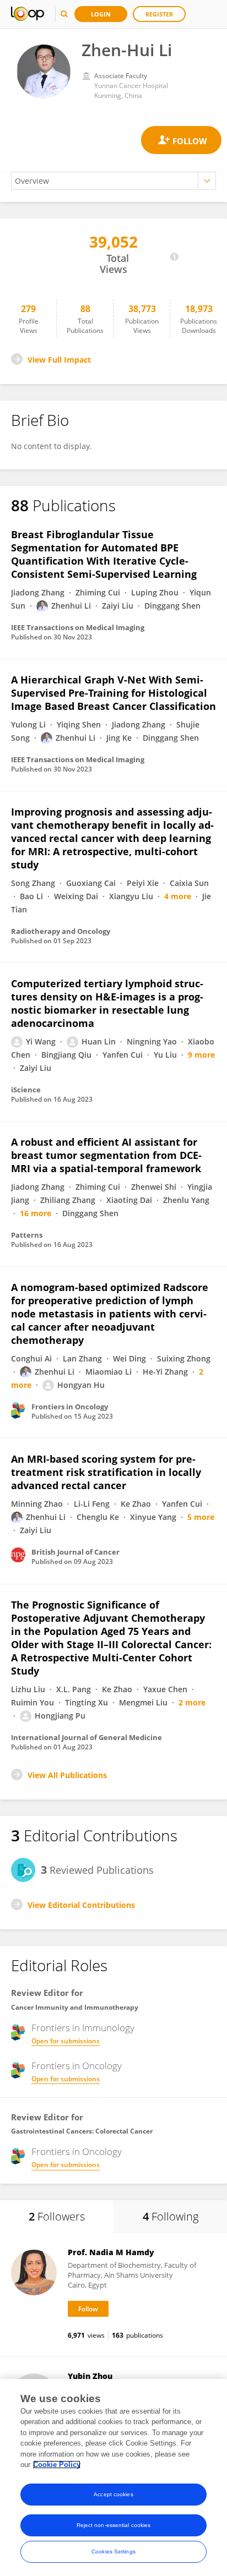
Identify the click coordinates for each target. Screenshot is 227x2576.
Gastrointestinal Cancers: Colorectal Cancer (82, 2131)
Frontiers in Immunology (83, 2028)
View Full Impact (59, 360)
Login (101, 14)
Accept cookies (113, 2494)
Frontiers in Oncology (77, 2066)
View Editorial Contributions (81, 1905)
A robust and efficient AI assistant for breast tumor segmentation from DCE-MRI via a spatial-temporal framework (106, 1155)
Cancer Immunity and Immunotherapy (75, 2007)
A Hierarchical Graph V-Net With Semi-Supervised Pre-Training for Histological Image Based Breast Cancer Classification (113, 693)
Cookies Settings (113, 2552)
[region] (113, 2477)
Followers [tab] (57, 2216)
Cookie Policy (57, 2465)
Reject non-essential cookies (114, 2525)
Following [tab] (171, 2216)
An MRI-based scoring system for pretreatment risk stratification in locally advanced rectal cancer (106, 1472)
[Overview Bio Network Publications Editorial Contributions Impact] (113, 181)
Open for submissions (66, 2041)
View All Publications (67, 1775)
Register (159, 14)
